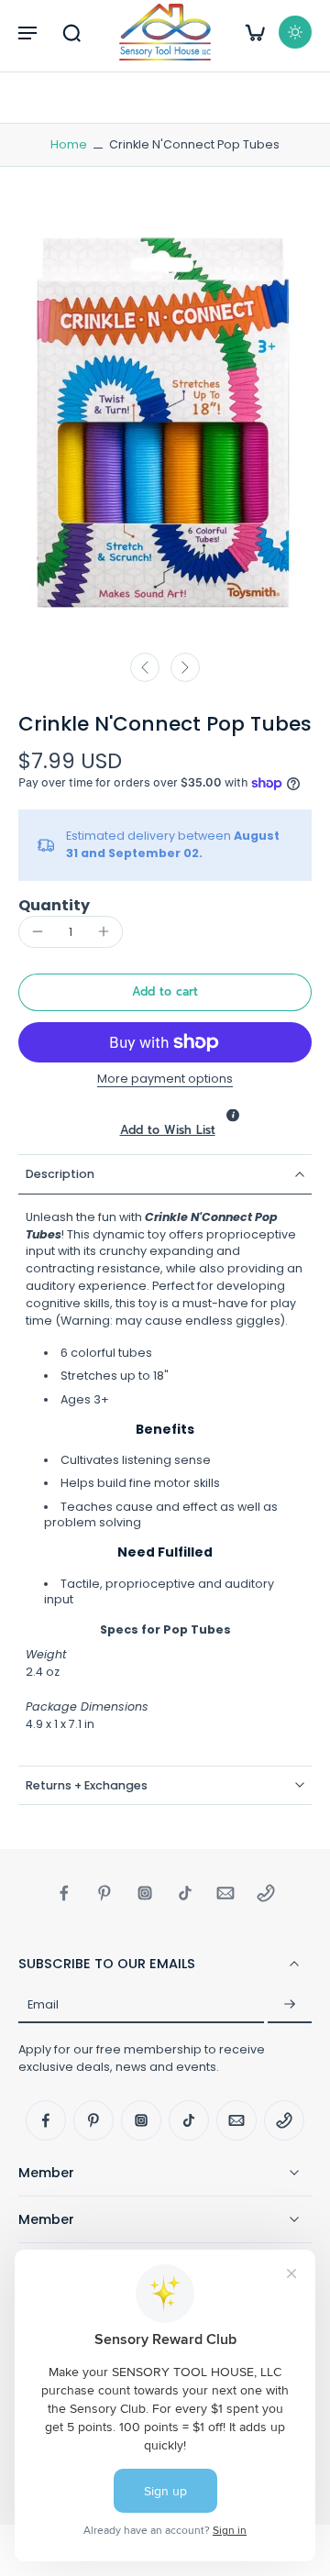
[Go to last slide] (145, 667)
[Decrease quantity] (38, 931)
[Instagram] (145, 1893)
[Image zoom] (165, 423)
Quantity (54, 905)
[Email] (225, 1893)
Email (43, 2004)
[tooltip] (233, 1115)
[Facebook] (64, 1893)
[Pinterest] (104, 1893)
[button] (27, 32)
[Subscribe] (290, 2005)
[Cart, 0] (255, 32)
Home (69, 144)
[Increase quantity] (104, 931)
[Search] (71, 32)
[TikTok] (185, 1893)
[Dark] (295, 32)
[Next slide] (185, 667)
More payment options (165, 1080)
